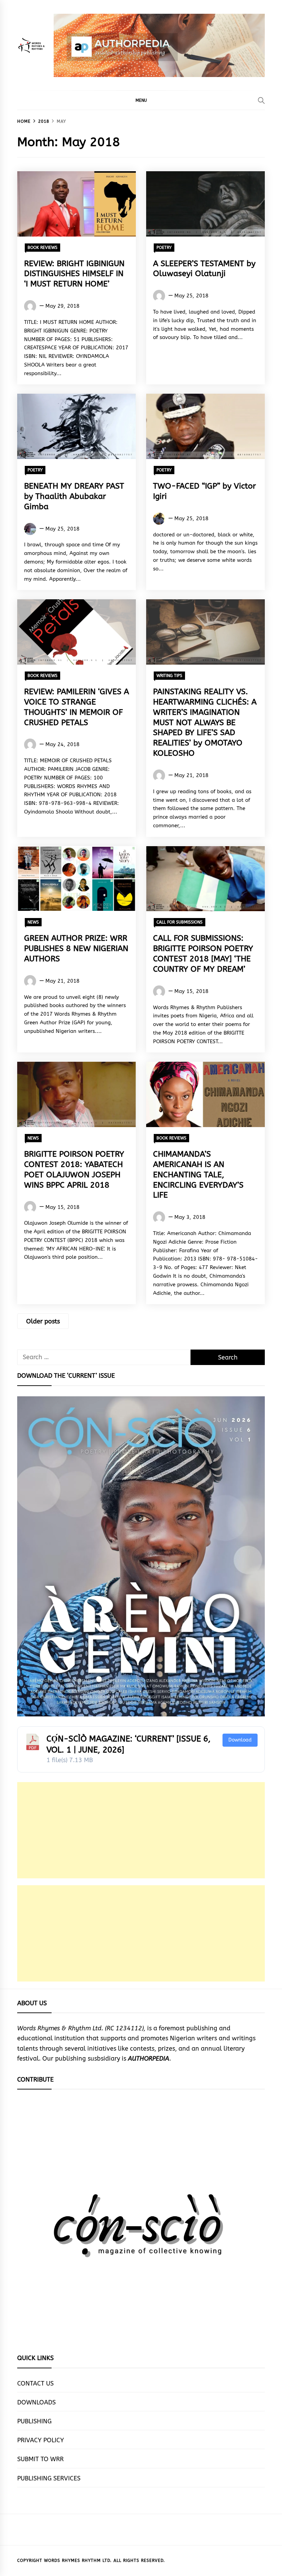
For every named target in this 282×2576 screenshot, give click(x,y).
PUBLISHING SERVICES (49, 2478)
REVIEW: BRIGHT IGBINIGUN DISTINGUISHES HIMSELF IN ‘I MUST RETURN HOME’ (74, 274)
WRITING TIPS (169, 676)
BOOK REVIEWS (42, 248)
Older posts (43, 1321)
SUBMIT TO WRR (40, 2459)
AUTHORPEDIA (149, 2059)
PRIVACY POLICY (41, 2440)
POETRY (164, 248)
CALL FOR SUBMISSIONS (180, 922)
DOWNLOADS (36, 2402)
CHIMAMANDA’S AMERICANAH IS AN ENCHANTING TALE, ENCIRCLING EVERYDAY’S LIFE (198, 1175)
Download (240, 1740)
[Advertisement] (141, 1830)
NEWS (33, 922)
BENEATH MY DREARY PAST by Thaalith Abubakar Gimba (74, 496)
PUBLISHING (34, 2421)
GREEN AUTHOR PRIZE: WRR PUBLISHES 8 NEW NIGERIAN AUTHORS (76, 948)
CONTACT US (35, 2383)
